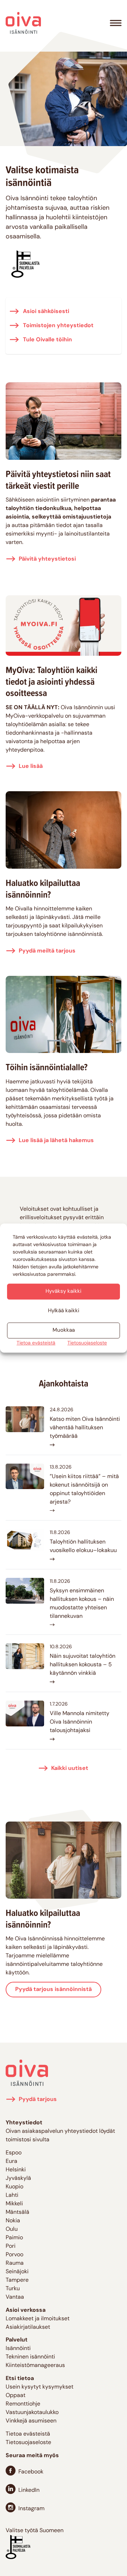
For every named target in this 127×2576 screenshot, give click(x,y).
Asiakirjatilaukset (28, 2327)
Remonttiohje (23, 2404)
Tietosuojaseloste (87, 1343)
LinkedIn (29, 2490)
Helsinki (16, 2170)
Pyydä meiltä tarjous (47, 951)
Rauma (15, 2263)
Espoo (14, 2153)
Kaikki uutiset (70, 1769)
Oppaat (16, 2396)
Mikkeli (14, 2204)
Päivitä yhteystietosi (47, 559)
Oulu (12, 2229)
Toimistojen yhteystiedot (58, 326)
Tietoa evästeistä (36, 1343)
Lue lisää (31, 766)
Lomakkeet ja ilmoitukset (38, 2319)
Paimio (14, 2238)
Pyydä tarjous (38, 2100)
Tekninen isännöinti (30, 2357)
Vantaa (15, 2297)
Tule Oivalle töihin (47, 340)
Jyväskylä (18, 2178)
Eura (11, 2161)
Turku (13, 2289)
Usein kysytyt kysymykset (40, 2387)
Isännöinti (18, 2349)
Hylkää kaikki (64, 1311)
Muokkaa (64, 1330)
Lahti (12, 2195)
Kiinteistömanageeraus (35, 2366)
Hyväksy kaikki (64, 1292)
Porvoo (14, 2255)
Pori (11, 2246)
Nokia (13, 2221)
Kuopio (14, 2187)
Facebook (31, 2472)
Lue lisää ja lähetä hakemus (56, 1141)
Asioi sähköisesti (45, 312)
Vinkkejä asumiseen (31, 2421)
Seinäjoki (17, 2272)
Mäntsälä (17, 2212)
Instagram (31, 2509)
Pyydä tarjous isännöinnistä (53, 1990)
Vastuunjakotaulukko (32, 2413)
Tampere (17, 2280)
